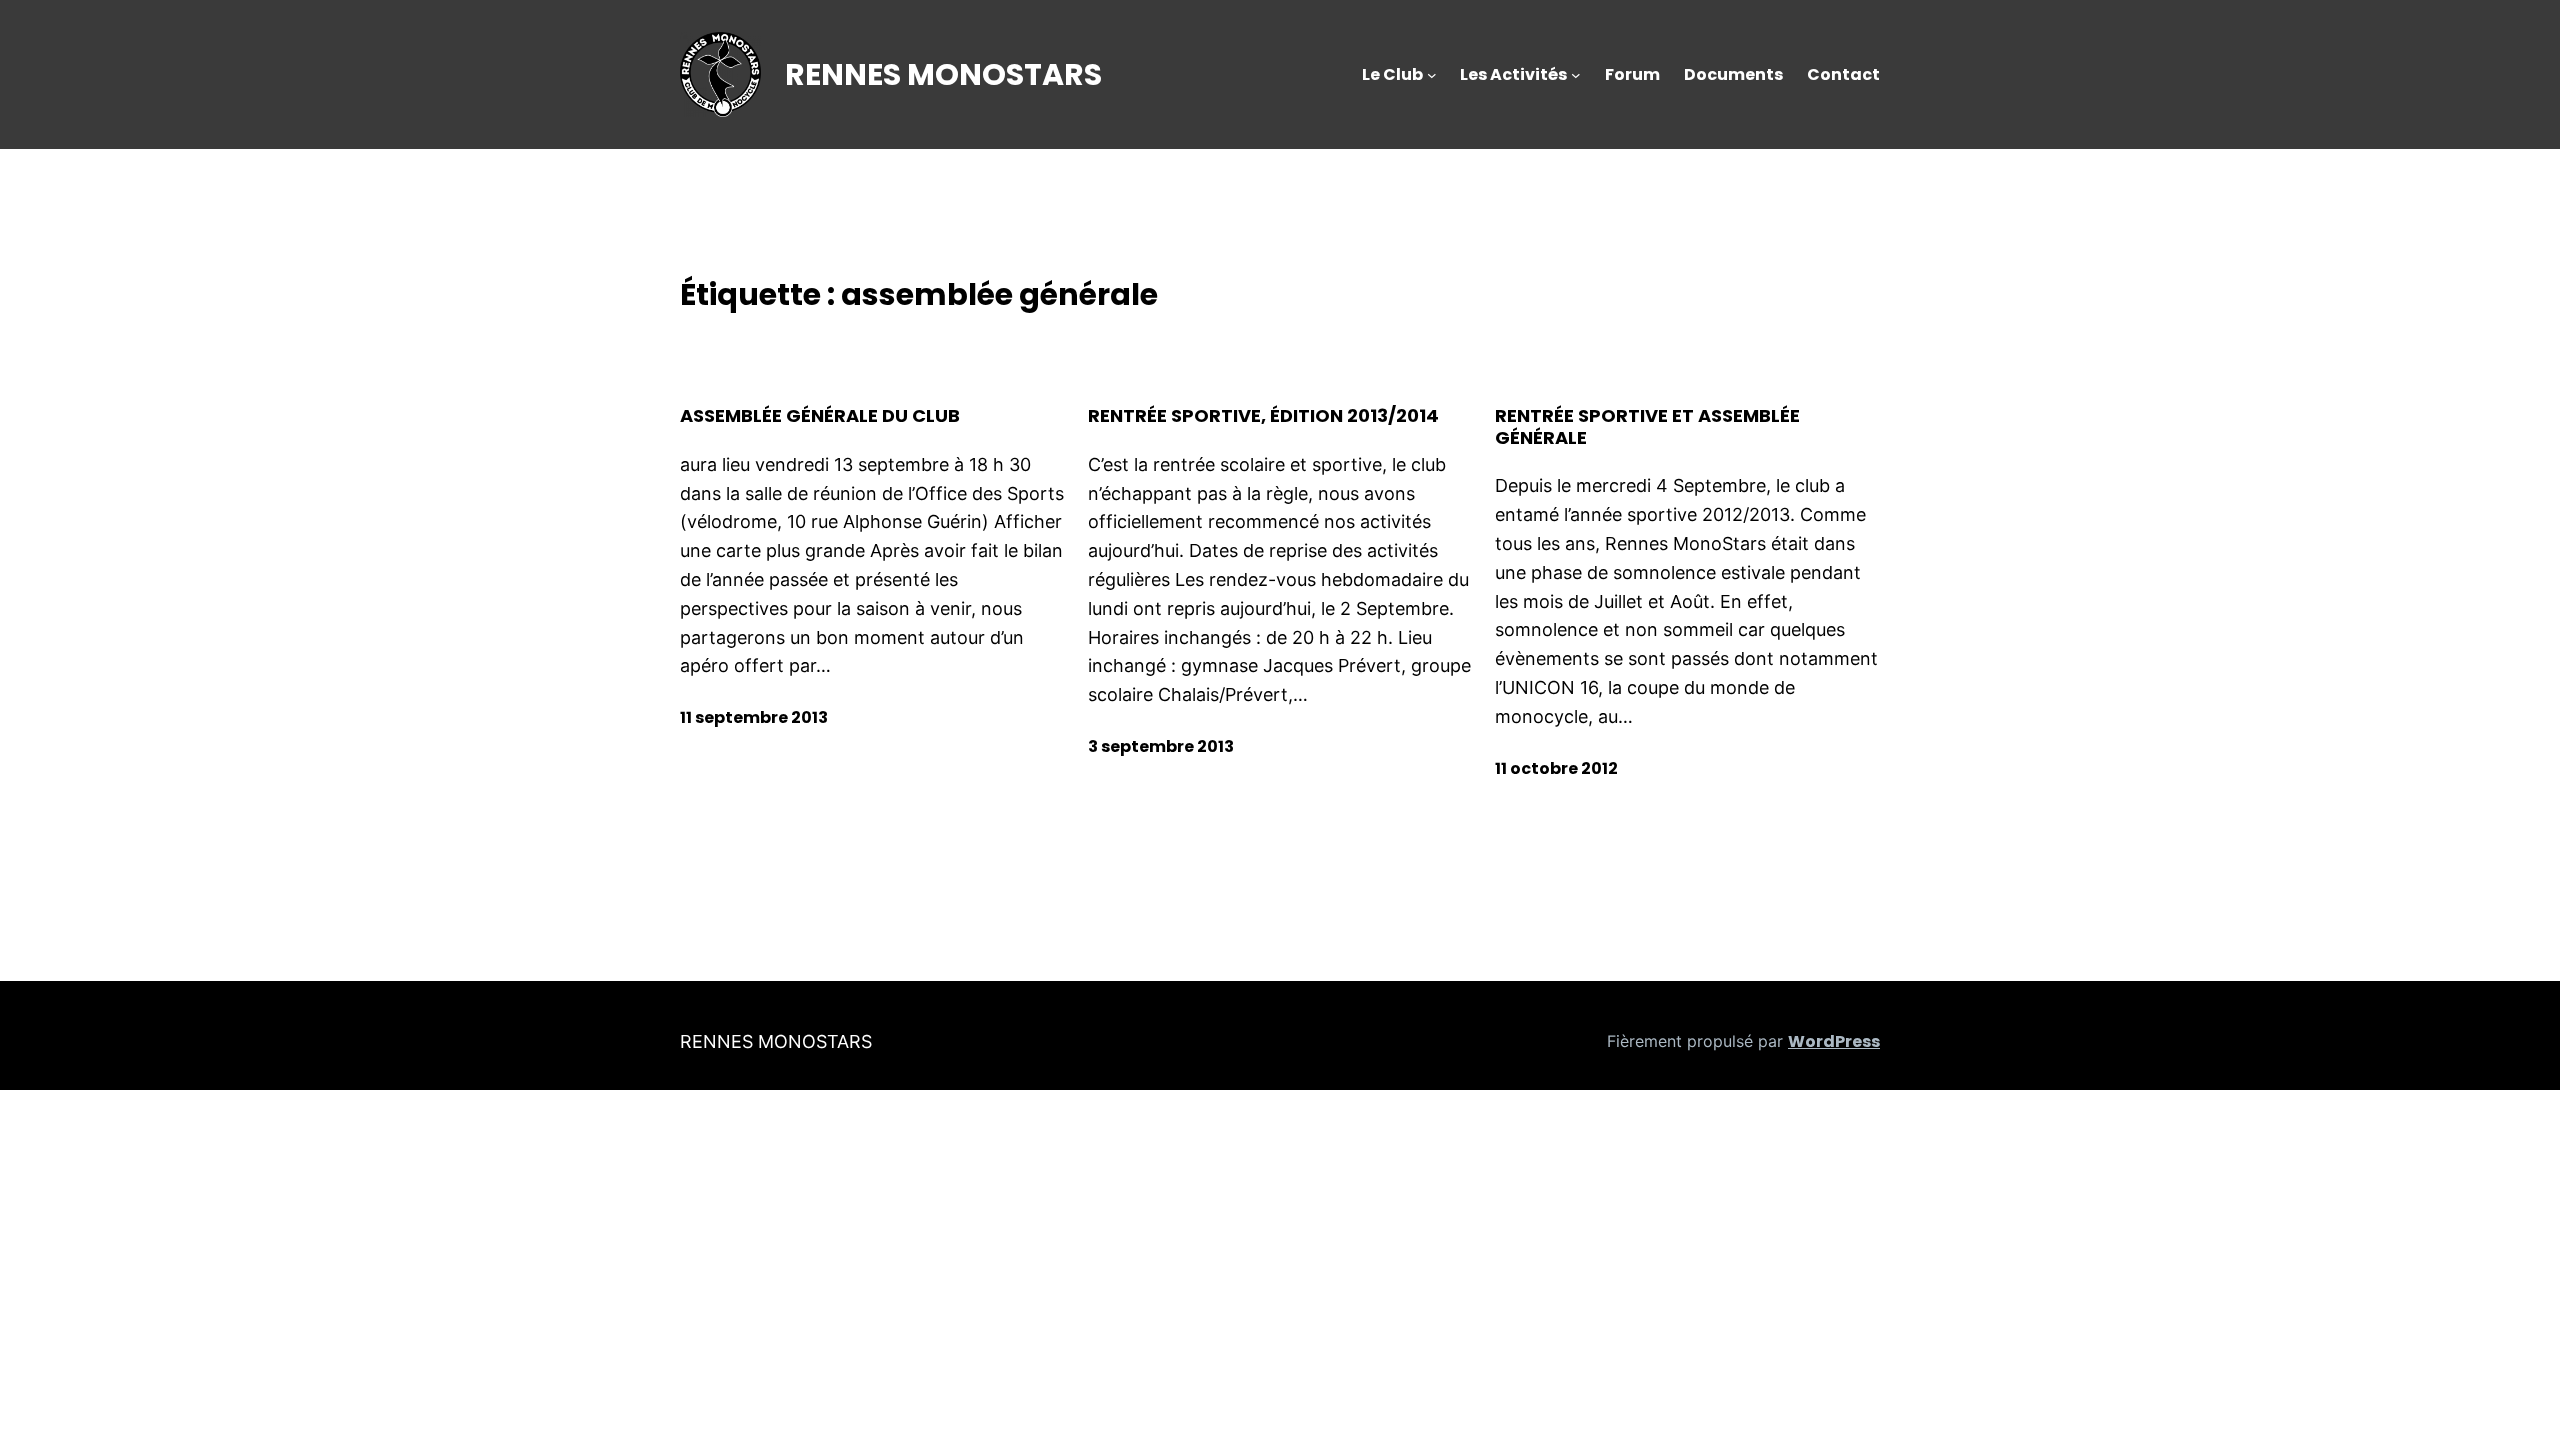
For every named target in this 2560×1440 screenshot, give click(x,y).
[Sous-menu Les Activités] (1576, 75)
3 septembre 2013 (1161, 746)
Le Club (1392, 74)
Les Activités (1513, 74)
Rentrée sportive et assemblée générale (1647, 426)
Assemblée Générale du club (820, 416)
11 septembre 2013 (754, 717)
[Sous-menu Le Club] (1432, 75)
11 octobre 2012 (1556, 768)
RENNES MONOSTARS (943, 74)
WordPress (1834, 1041)
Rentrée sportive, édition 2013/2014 (1263, 416)
